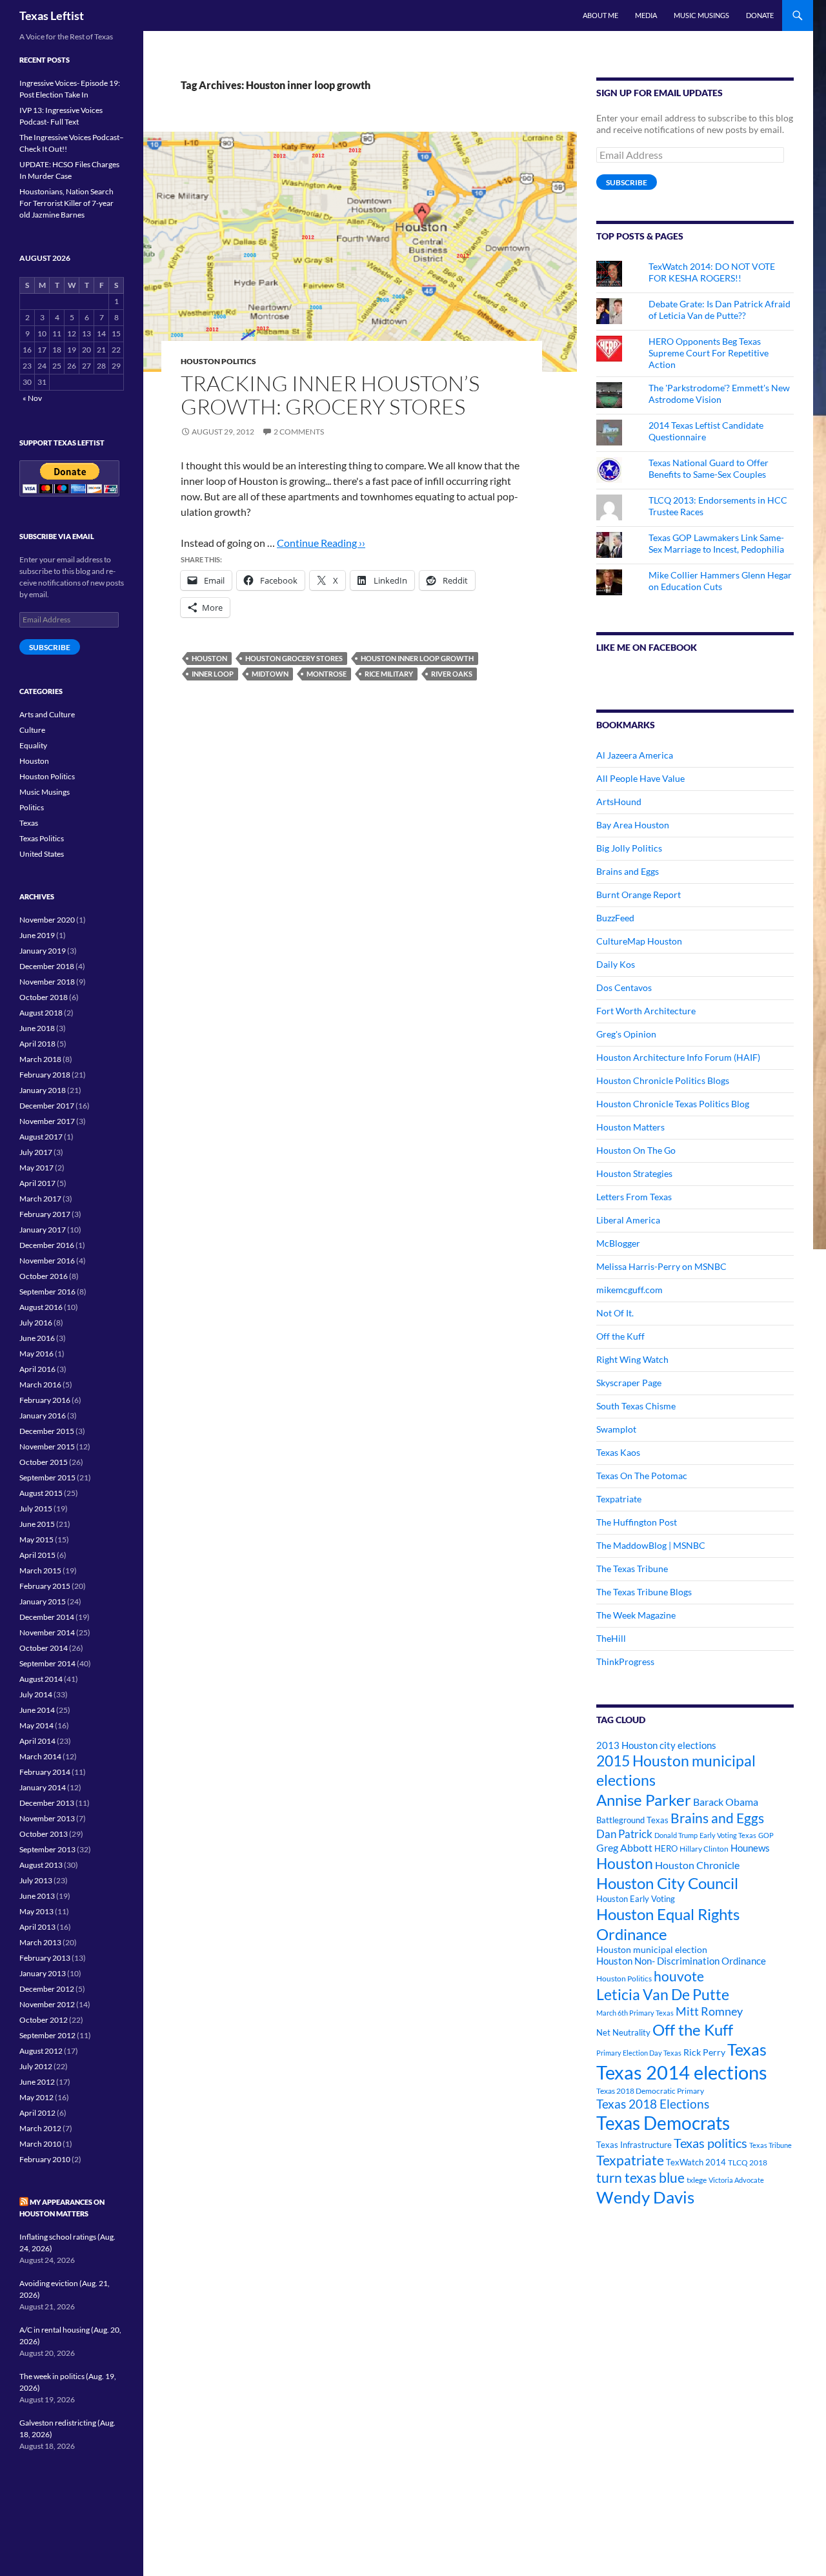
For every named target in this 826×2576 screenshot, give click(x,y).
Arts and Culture (47, 714)
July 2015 (36, 1508)
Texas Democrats (663, 2123)
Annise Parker (644, 1800)
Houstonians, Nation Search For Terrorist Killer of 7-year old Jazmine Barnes (66, 203)
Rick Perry (704, 2052)
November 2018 (47, 982)
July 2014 (36, 1694)
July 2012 (36, 2066)
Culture (32, 730)
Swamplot (616, 1429)
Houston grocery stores (294, 658)
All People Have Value (640, 778)
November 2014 (47, 1632)
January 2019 (43, 951)
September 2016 (47, 1292)
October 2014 (44, 1648)
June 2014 (37, 1710)
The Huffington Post (637, 1522)
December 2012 (47, 1989)
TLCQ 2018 (748, 2162)
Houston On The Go (636, 1150)
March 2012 (40, 2128)
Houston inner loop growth (417, 658)
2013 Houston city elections (656, 1745)
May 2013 (36, 1911)
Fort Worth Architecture (646, 1011)
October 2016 (44, 1276)
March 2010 (40, 2144)
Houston (209, 658)
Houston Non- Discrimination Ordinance (681, 1961)
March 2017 (40, 1199)
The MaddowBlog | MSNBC (651, 1545)
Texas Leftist (52, 15)
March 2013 (40, 1942)
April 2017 (37, 1183)
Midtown (270, 674)
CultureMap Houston (639, 941)
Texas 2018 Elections (653, 2104)
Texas (747, 2050)
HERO (666, 1848)
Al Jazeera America (635, 755)
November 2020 (47, 920)
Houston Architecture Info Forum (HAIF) (678, 1057)
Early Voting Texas (728, 1835)
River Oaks (452, 674)
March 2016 (40, 1385)
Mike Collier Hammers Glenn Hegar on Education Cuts (720, 581)
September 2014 (47, 1663)
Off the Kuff (620, 1336)
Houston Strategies (634, 1173)
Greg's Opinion (626, 1034)
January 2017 (43, 1230)
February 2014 (45, 1772)
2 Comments (299, 432)
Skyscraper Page (629, 1383)
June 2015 (37, 1524)
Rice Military (389, 674)
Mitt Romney (709, 2011)
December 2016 (47, 1245)
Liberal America (628, 1220)
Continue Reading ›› (321, 543)
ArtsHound (619, 802)
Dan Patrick (624, 1834)
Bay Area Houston (633, 825)
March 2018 (40, 1059)
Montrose (327, 674)
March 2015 (40, 1570)
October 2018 (44, 997)
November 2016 (47, 1261)
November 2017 (47, 1121)
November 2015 (47, 1446)
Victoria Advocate (736, 2180)
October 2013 (44, 1834)
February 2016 (45, 1400)
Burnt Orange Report (639, 894)
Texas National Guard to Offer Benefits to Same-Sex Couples (709, 468)
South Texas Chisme (636, 1406)
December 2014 (47, 1617)
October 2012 (44, 2020)
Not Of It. (615, 1313)
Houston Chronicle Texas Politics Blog (673, 1104)
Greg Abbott (624, 1848)
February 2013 (45, 1958)
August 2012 (41, 2051)
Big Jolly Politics (629, 848)
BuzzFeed (615, 918)
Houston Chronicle (697, 1865)
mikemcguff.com (630, 1290)
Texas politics (710, 2143)
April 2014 (37, 1741)
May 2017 (36, 1168)
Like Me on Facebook (647, 647)
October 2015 (44, 1462)
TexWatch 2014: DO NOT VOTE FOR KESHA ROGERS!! (712, 272)
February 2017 (45, 1214)
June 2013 (37, 1896)
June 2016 (37, 1338)
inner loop (213, 674)
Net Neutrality (623, 2032)
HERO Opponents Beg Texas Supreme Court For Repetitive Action (709, 353)
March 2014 (40, 1756)
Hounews (750, 1848)
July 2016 (36, 1323)
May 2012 (36, 2097)
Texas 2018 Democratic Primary (650, 2091)
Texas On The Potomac (642, 1476)
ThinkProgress (625, 1661)
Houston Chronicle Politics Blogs (663, 1080)
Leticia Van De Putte (663, 1994)
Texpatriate (619, 1499)
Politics (32, 807)
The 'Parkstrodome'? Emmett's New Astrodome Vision (719, 394)
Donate (760, 15)
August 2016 (41, 1307)
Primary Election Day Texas (639, 2053)
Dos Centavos (624, 987)
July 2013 (36, 1880)
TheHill (611, 1638)
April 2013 (37, 1927)
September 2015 (47, 1477)
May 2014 (36, 1725)
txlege (697, 2180)
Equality (33, 745)
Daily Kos (616, 964)
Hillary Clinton (704, 1849)
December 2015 (47, 1431)
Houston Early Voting (636, 1899)
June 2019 (37, 935)
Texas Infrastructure (634, 2145)
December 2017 (47, 1106)
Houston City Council (667, 1883)
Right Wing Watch (632, 1359)
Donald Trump (676, 1835)
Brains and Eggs (628, 871)
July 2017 (36, 1152)
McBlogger (618, 1243)
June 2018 (37, 1028)
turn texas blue (640, 2178)
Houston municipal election (652, 1949)
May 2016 (36, 1354)
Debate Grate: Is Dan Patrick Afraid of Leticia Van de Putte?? (720, 310)
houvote (679, 1976)
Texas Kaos (618, 1452)
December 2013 (47, 1803)
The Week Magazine (636, 1615)
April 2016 (37, 1369)
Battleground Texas (632, 1820)
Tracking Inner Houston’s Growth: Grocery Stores (330, 395)
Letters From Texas (634, 1197)
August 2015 (41, 1493)
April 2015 (37, 1555)
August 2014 (41, 1679)
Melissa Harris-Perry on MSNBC (661, 1266)
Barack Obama (726, 1802)
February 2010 (45, 2159)
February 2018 (45, 1075)
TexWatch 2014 (696, 2162)
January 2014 (43, 1787)
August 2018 (41, 1013)
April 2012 (37, 2113)
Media (646, 15)
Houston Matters (630, 1127)
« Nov (32, 398)
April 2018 (37, 1044)
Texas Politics (42, 838)
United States (42, 854)
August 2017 (41, 1137)
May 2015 (36, 1539)
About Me (600, 15)
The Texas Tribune (632, 1569)
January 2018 (43, 1090)
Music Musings (701, 15)
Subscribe (627, 182)
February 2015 (45, 1586)
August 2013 (41, 1865)
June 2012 (37, 2082)
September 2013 (47, 1849)
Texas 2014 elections (682, 2072)
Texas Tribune (771, 2145)
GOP (766, 1835)
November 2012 (47, 2004)
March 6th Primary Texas (635, 2013)
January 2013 (43, 1973)
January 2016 (43, 1416)
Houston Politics (218, 361)
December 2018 (47, 966)
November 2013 (47, 1818)
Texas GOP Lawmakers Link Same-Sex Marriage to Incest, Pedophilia (716, 543)
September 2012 (47, 2035)
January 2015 (43, 1601)
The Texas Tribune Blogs (644, 1592)
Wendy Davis (645, 2197)
